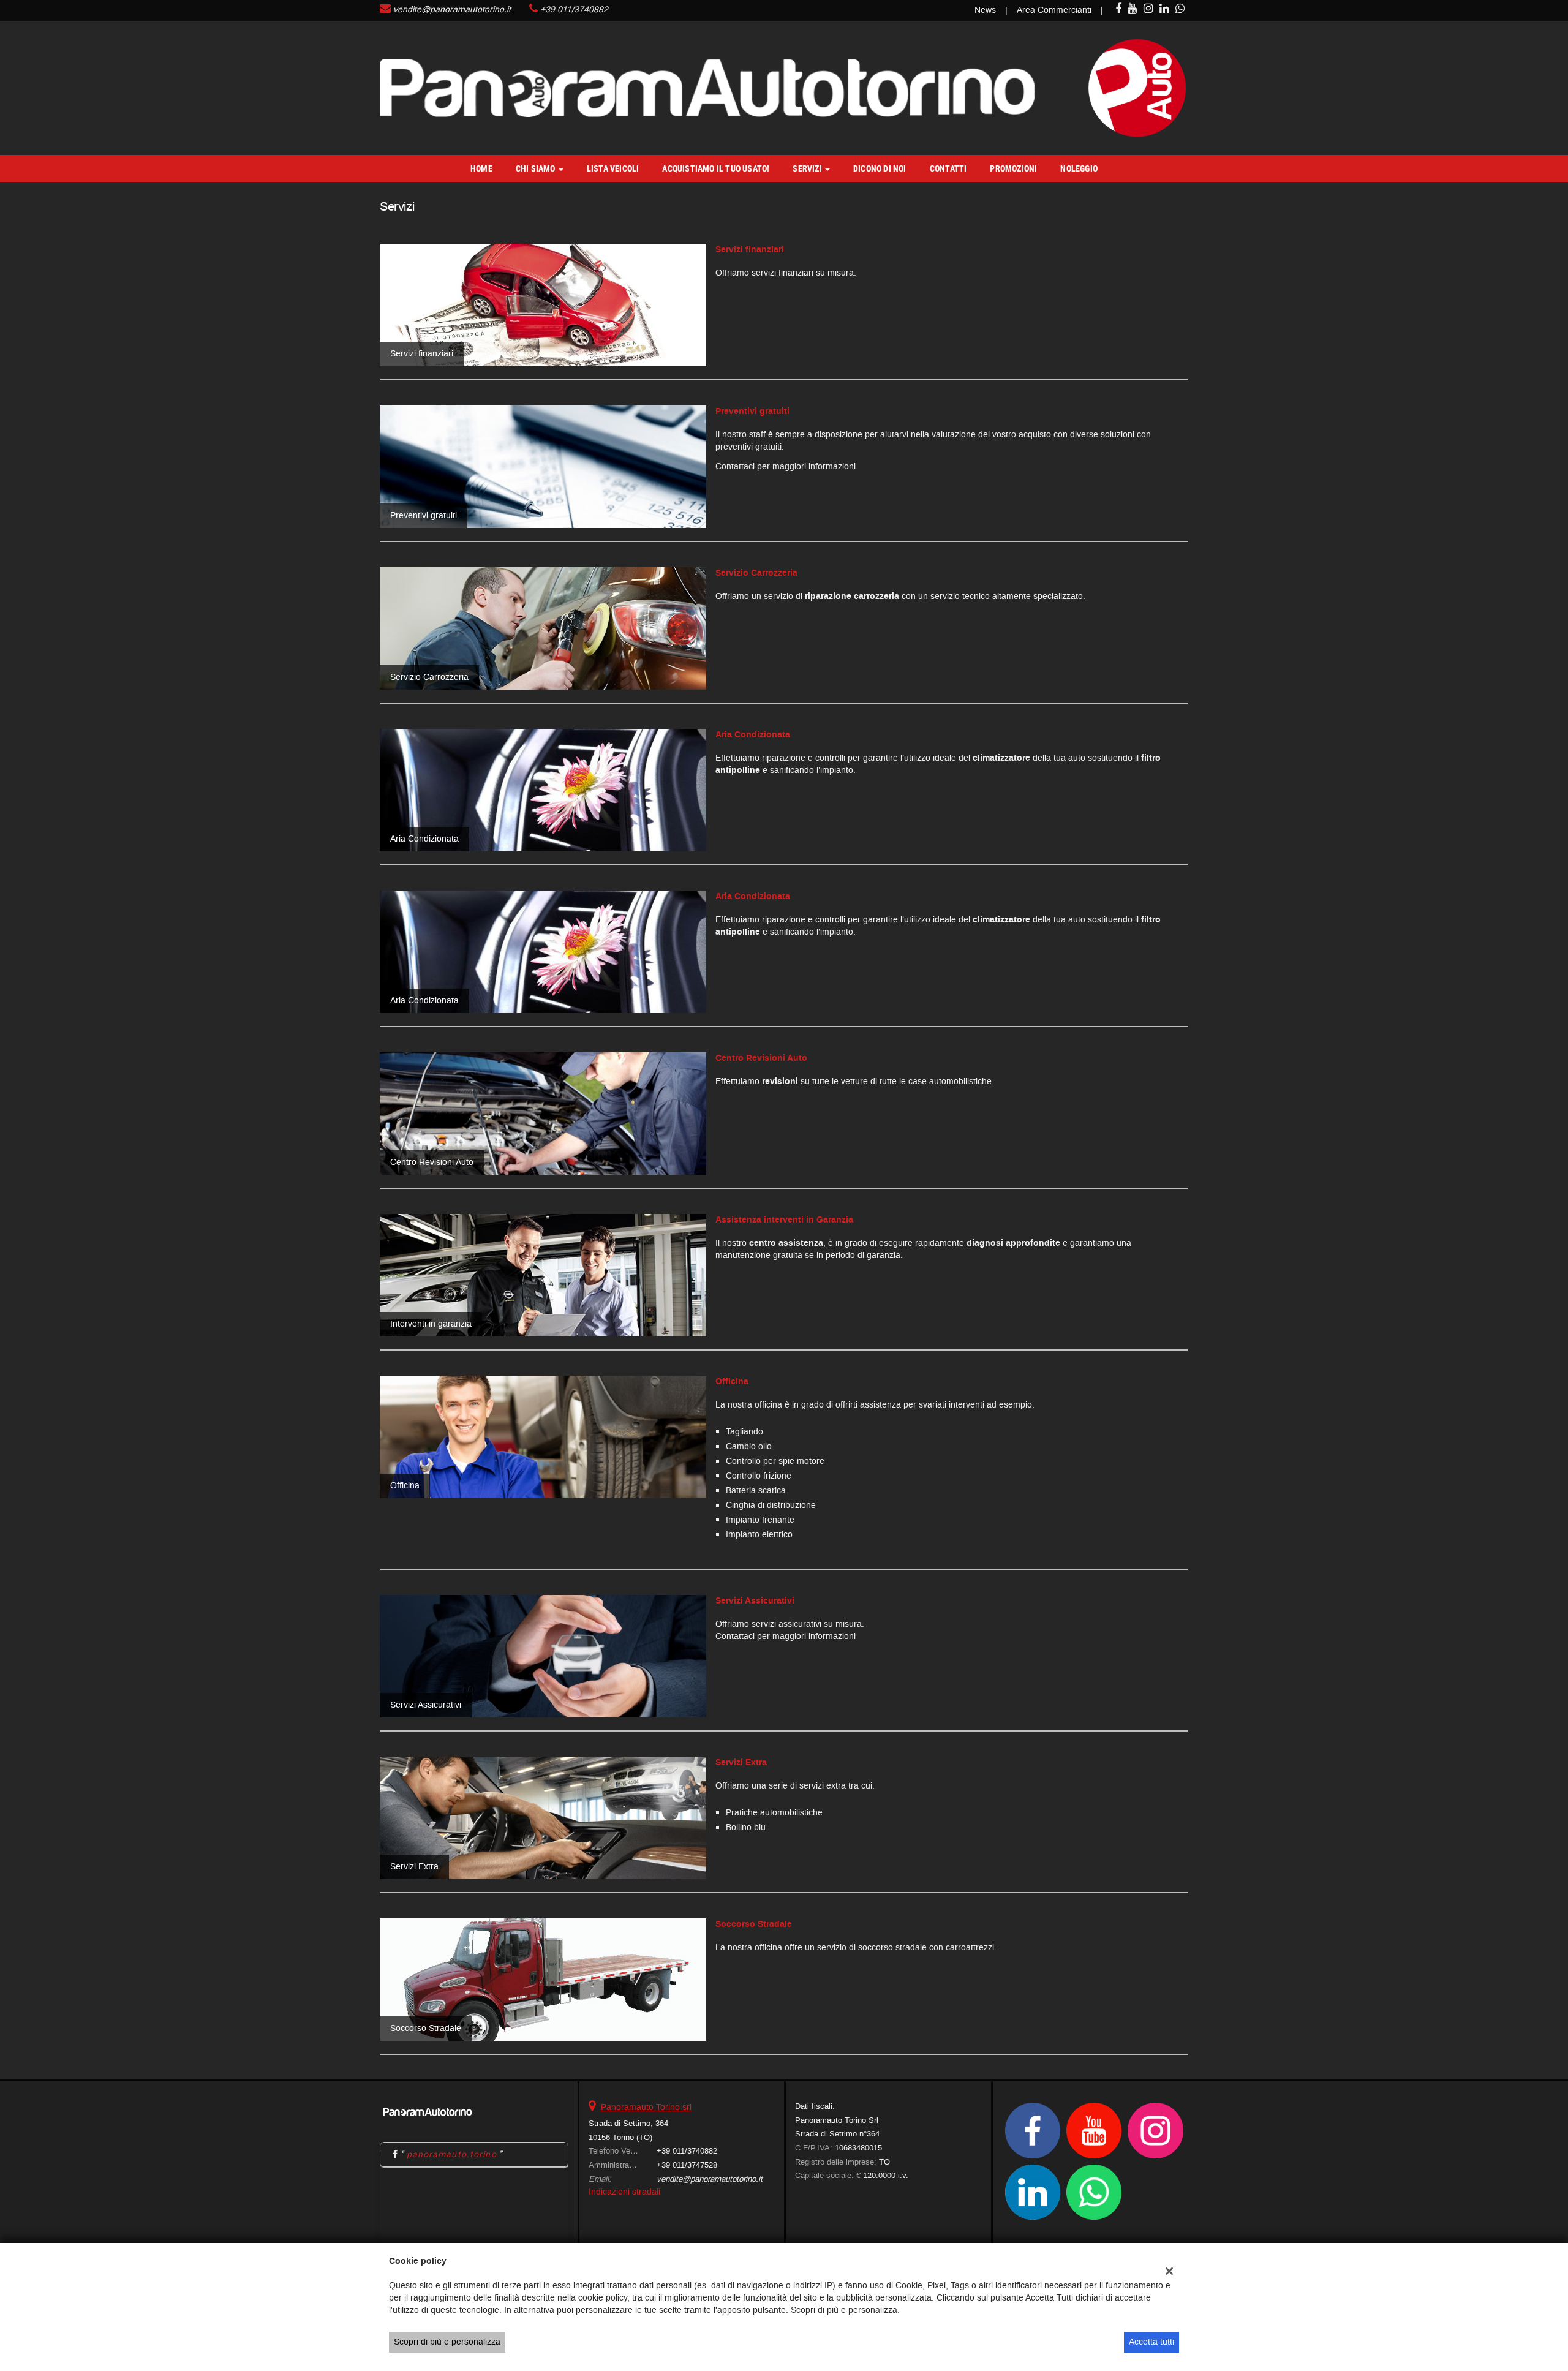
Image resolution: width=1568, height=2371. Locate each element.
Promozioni (1013, 168)
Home (481, 168)
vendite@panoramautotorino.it (452, 9)
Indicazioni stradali (624, 2192)
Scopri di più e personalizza (447, 2342)
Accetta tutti (1151, 2342)
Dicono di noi (880, 168)
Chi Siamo (537, 168)
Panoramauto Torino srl (646, 2107)
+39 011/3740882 (574, 9)
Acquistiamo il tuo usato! (716, 168)
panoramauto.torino (452, 2154)
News (985, 10)
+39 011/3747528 (687, 2165)
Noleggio (1079, 168)
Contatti (948, 168)
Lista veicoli (613, 168)
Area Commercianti (1054, 10)
